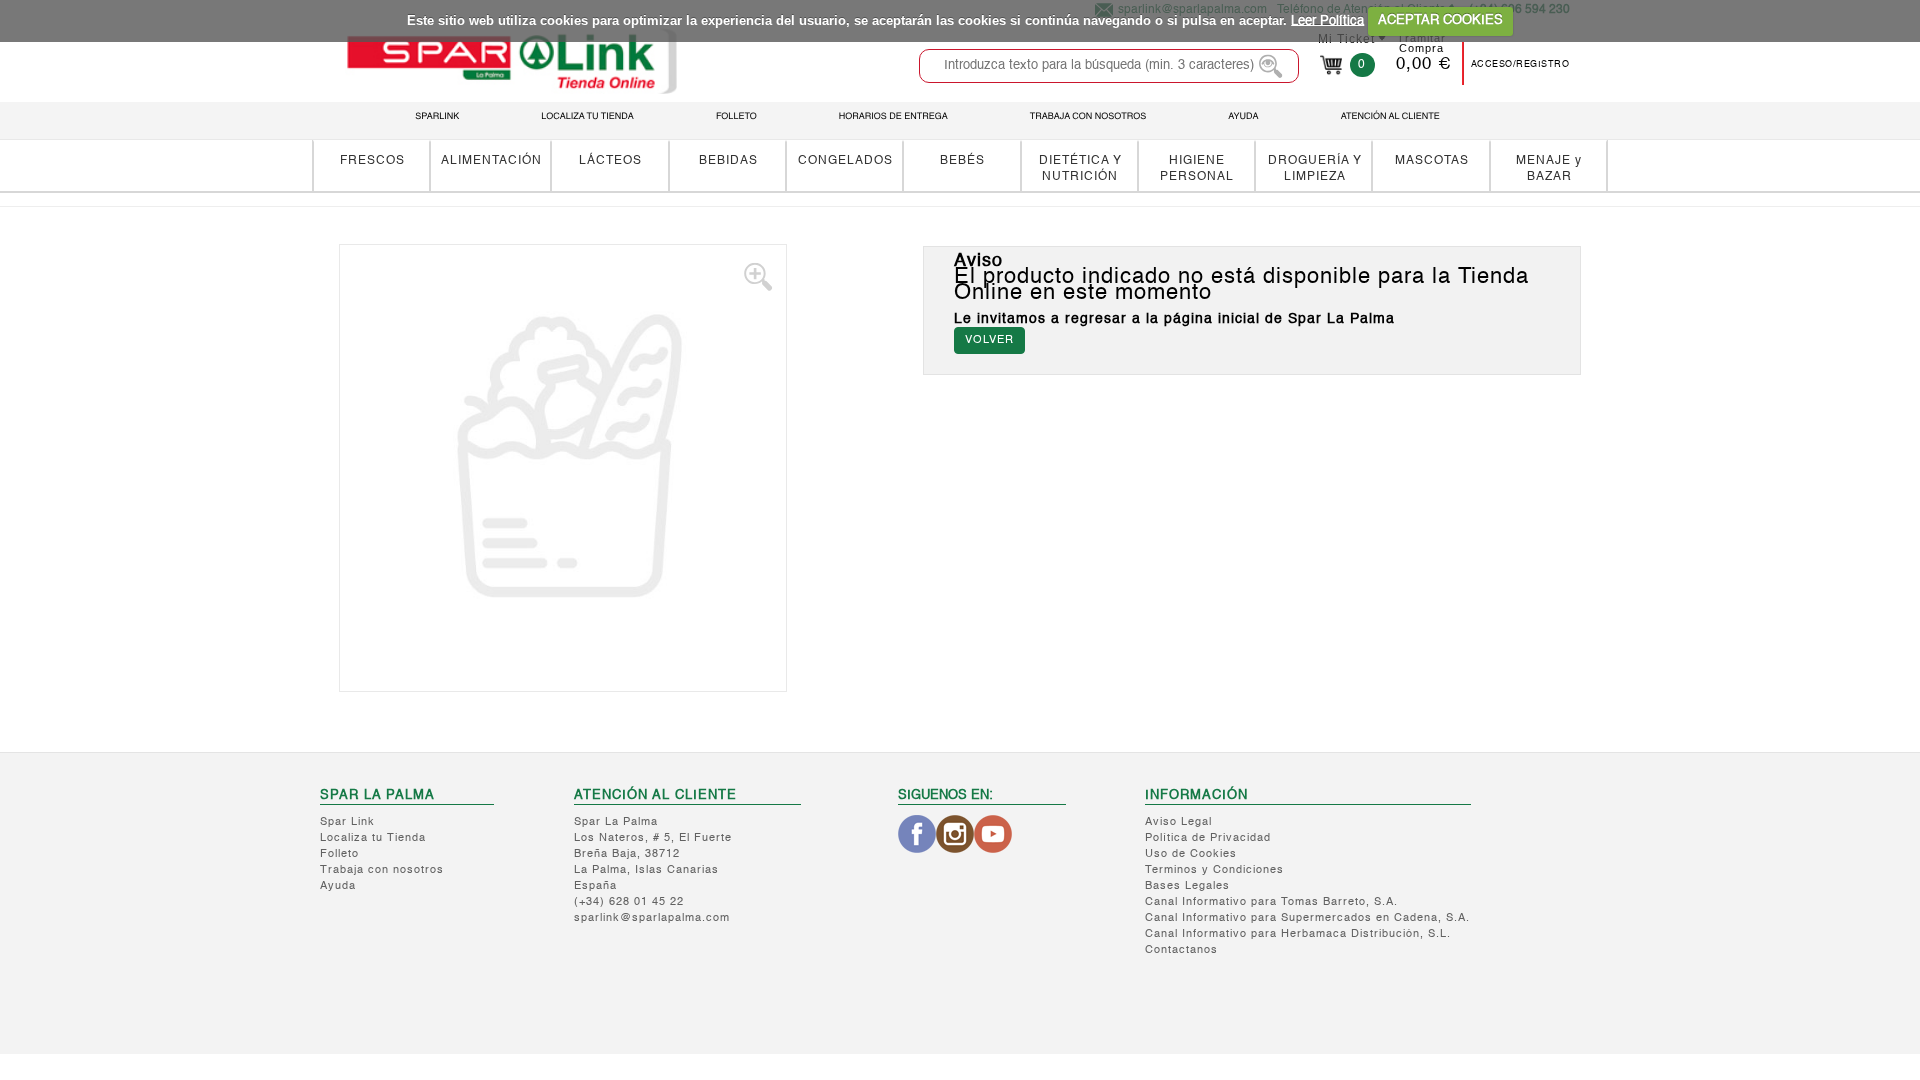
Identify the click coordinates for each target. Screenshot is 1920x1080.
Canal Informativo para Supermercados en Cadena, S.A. (1307, 918)
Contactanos (1181, 950)
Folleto (339, 854)
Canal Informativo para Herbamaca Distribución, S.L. (1298, 934)
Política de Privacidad (1208, 838)
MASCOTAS (1432, 160)
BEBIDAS (728, 160)
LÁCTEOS (610, 160)
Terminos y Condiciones (1214, 870)
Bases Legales (1187, 886)
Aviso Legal (1178, 822)
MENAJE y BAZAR (1549, 168)
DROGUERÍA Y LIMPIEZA (1315, 168)
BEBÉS (962, 160)
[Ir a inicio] (511, 61)
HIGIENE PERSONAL (1197, 168)
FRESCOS (372, 160)
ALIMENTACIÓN (491, 160)
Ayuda (338, 886)
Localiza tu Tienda (373, 838)
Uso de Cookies (1191, 854)
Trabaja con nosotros (382, 870)
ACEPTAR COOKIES (1440, 20)
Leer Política (1327, 20)
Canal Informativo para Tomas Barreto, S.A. (1271, 902)
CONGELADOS (845, 160)
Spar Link (347, 822)
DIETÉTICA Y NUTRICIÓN (1080, 168)
